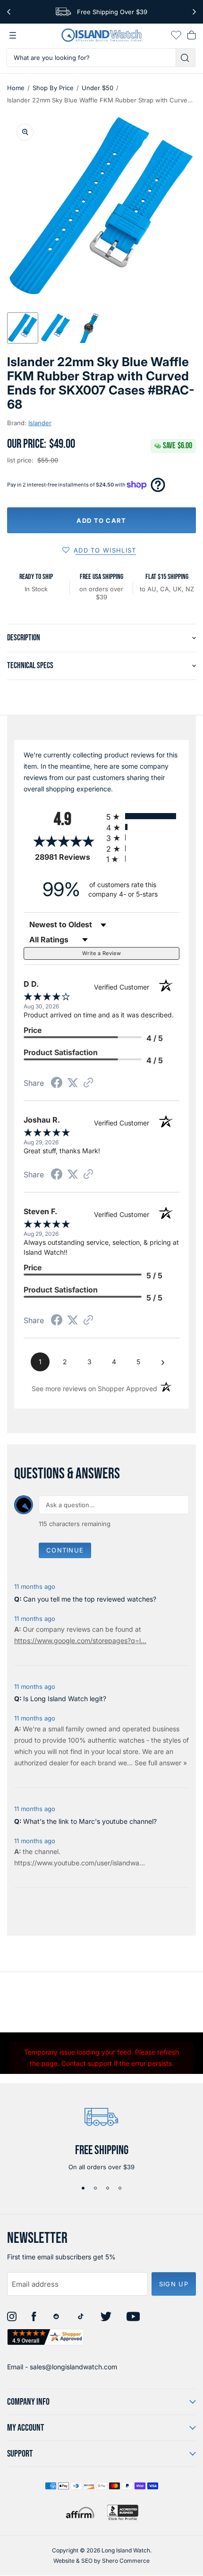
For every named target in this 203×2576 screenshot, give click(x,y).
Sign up (174, 2284)
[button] (23, 328)
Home (16, 88)
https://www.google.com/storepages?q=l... (80, 1640)
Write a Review (101, 953)
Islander (40, 423)
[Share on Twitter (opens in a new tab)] (73, 1083)
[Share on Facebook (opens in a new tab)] (57, 1084)
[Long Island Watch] (101, 35)
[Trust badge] (46, 2337)
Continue (65, 1550)
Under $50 (97, 88)
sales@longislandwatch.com (73, 2367)
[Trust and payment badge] (123, 2513)
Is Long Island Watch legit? (65, 1699)
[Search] (186, 58)
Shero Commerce (126, 2561)
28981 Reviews (68, 857)
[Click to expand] (25, 132)
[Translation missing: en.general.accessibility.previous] (9, 12)
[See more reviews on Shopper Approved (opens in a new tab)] (88, 1083)
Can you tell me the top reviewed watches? (90, 1599)
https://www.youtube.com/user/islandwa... (80, 1863)
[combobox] (91, 58)
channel (47, 1851)
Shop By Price (53, 88)
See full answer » (161, 1763)
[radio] (143, 816)
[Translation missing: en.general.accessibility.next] (194, 12)
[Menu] (13, 35)
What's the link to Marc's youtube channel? (90, 1821)
